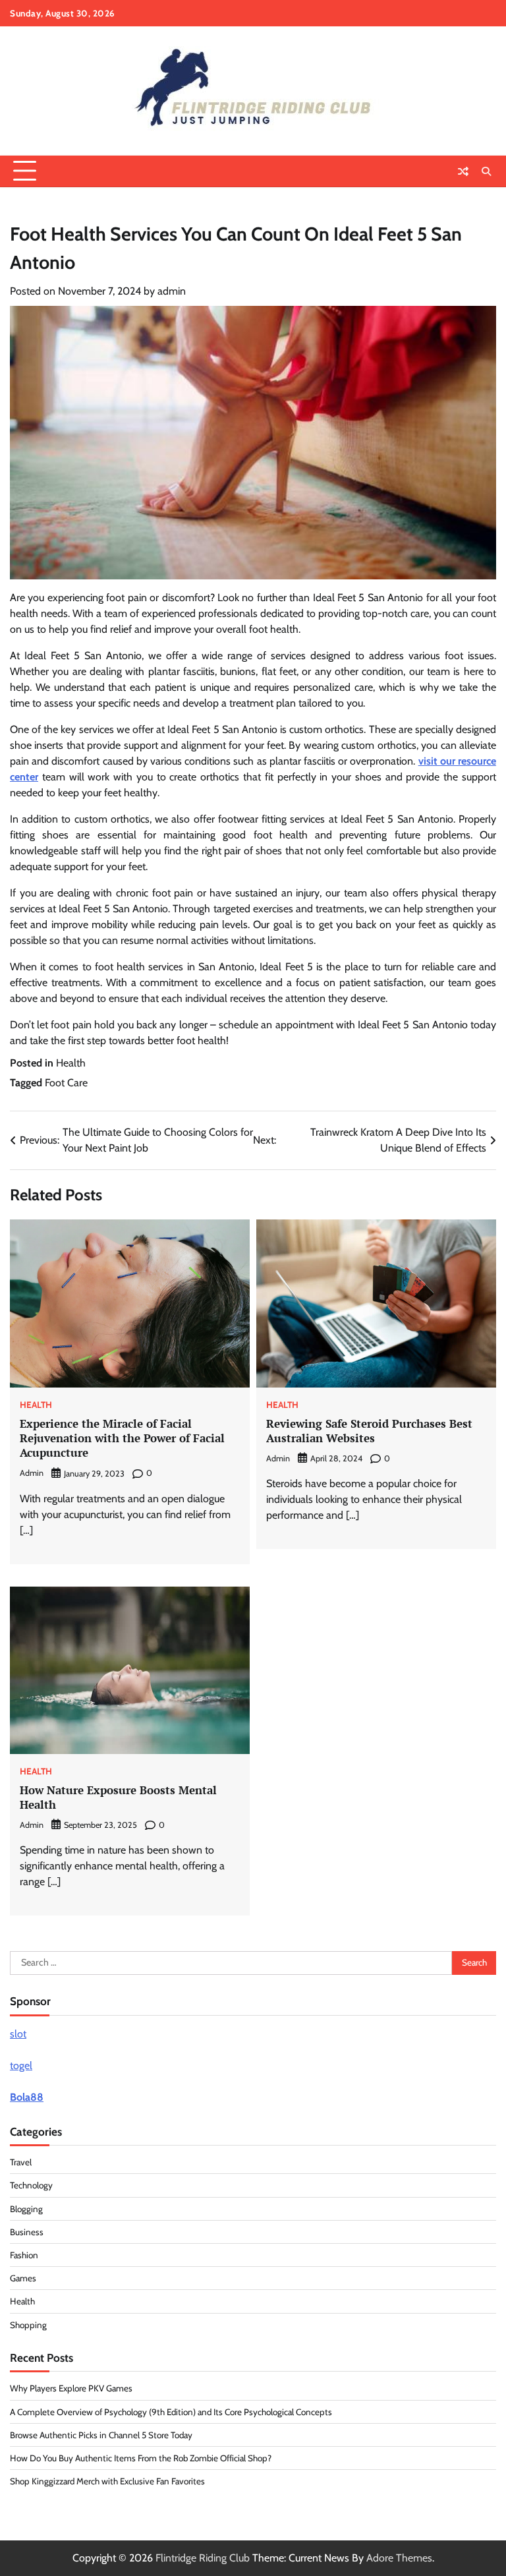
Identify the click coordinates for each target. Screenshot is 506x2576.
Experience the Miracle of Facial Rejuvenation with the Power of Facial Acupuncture (122, 1438)
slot (18, 2034)
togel (21, 2065)
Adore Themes (399, 2558)
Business (27, 2232)
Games (23, 2278)
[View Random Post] (463, 171)
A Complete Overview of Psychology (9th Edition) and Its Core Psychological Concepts (171, 2412)
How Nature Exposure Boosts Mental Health (118, 1797)
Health (71, 1063)
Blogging (26, 2209)
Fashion (24, 2255)
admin (172, 291)
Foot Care (66, 1083)
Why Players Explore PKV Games (71, 2388)
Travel (21, 2162)
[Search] (486, 171)
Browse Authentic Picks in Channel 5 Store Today (101, 2435)
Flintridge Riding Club (203, 2558)
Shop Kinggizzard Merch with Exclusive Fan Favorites (107, 2481)
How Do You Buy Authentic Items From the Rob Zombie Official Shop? (141, 2458)
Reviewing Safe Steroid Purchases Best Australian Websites (369, 1431)
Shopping (28, 2325)
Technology (31, 2185)
